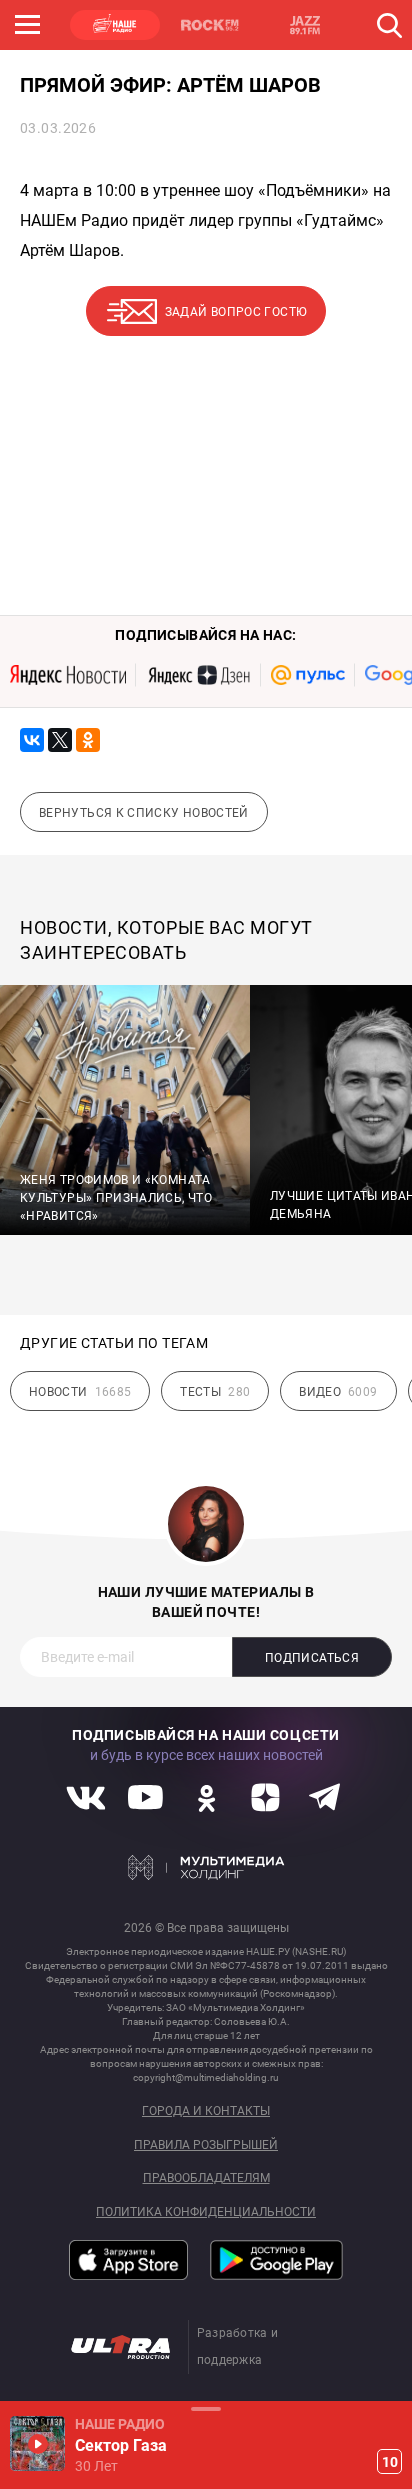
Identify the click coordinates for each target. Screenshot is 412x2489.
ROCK (210, 25)
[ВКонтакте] (32, 740)
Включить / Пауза (37, 2443)
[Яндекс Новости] (68, 675)
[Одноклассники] (88, 740)
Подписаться (312, 1658)
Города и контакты (206, 2111)
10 (390, 2462)
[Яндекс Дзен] (198, 675)
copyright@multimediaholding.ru (206, 2077)
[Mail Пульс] (308, 675)
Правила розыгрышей (206, 2145)
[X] (60, 740)
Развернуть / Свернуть (206, 2408)
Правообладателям (206, 2178)
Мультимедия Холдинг (206, 1868)
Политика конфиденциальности (206, 2212)
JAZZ (305, 25)
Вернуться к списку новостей (144, 813)
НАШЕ (115, 25)
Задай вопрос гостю (236, 312)
